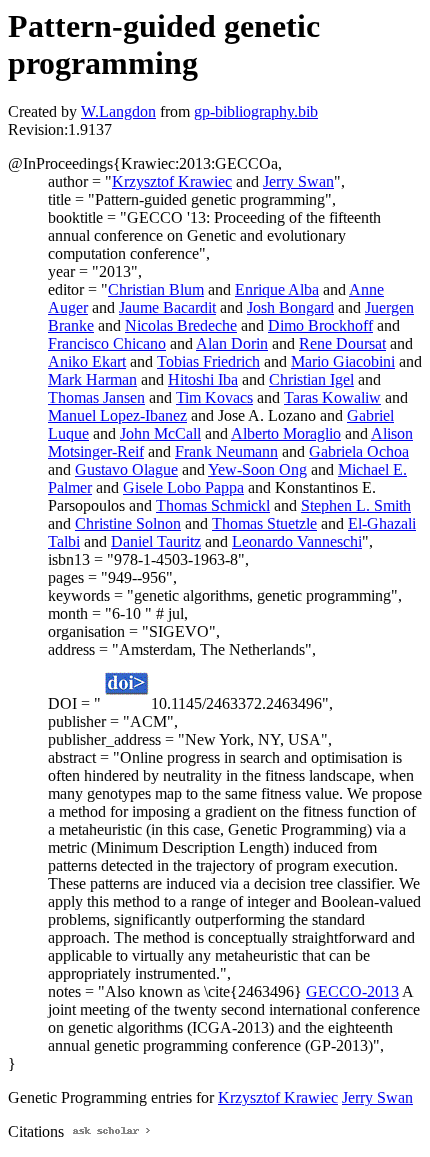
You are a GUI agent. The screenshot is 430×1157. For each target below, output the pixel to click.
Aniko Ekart (87, 361)
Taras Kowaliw (332, 397)
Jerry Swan (298, 181)
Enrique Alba (277, 289)
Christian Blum (156, 289)
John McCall (160, 433)
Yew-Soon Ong (257, 469)
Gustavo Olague (126, 469)
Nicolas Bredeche (181, 325)
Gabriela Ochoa (359, 451)
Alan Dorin (232, 343)
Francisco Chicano (107, 343)
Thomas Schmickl (213, 505)
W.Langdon (118, 111)
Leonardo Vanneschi (297, 541)
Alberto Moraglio (286, 433)
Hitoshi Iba (203, 379)
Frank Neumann (226, 451)
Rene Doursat (342, 343)
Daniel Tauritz (156, 541)
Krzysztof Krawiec (172, 181)
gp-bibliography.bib (256, 111)
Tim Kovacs (214, 397)
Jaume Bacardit (167, 307)
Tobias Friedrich (208, 361)
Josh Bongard (290, 307)
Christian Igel (311, 379)
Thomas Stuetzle (264, 523)
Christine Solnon (128, 523)
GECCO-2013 (352, 991)
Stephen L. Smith (356, 505)
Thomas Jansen (96, 397)
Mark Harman (92, 379)
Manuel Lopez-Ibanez (117, 415)
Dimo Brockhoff (320, 325)
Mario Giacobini (343, 361)
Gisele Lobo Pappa (183, 487)
